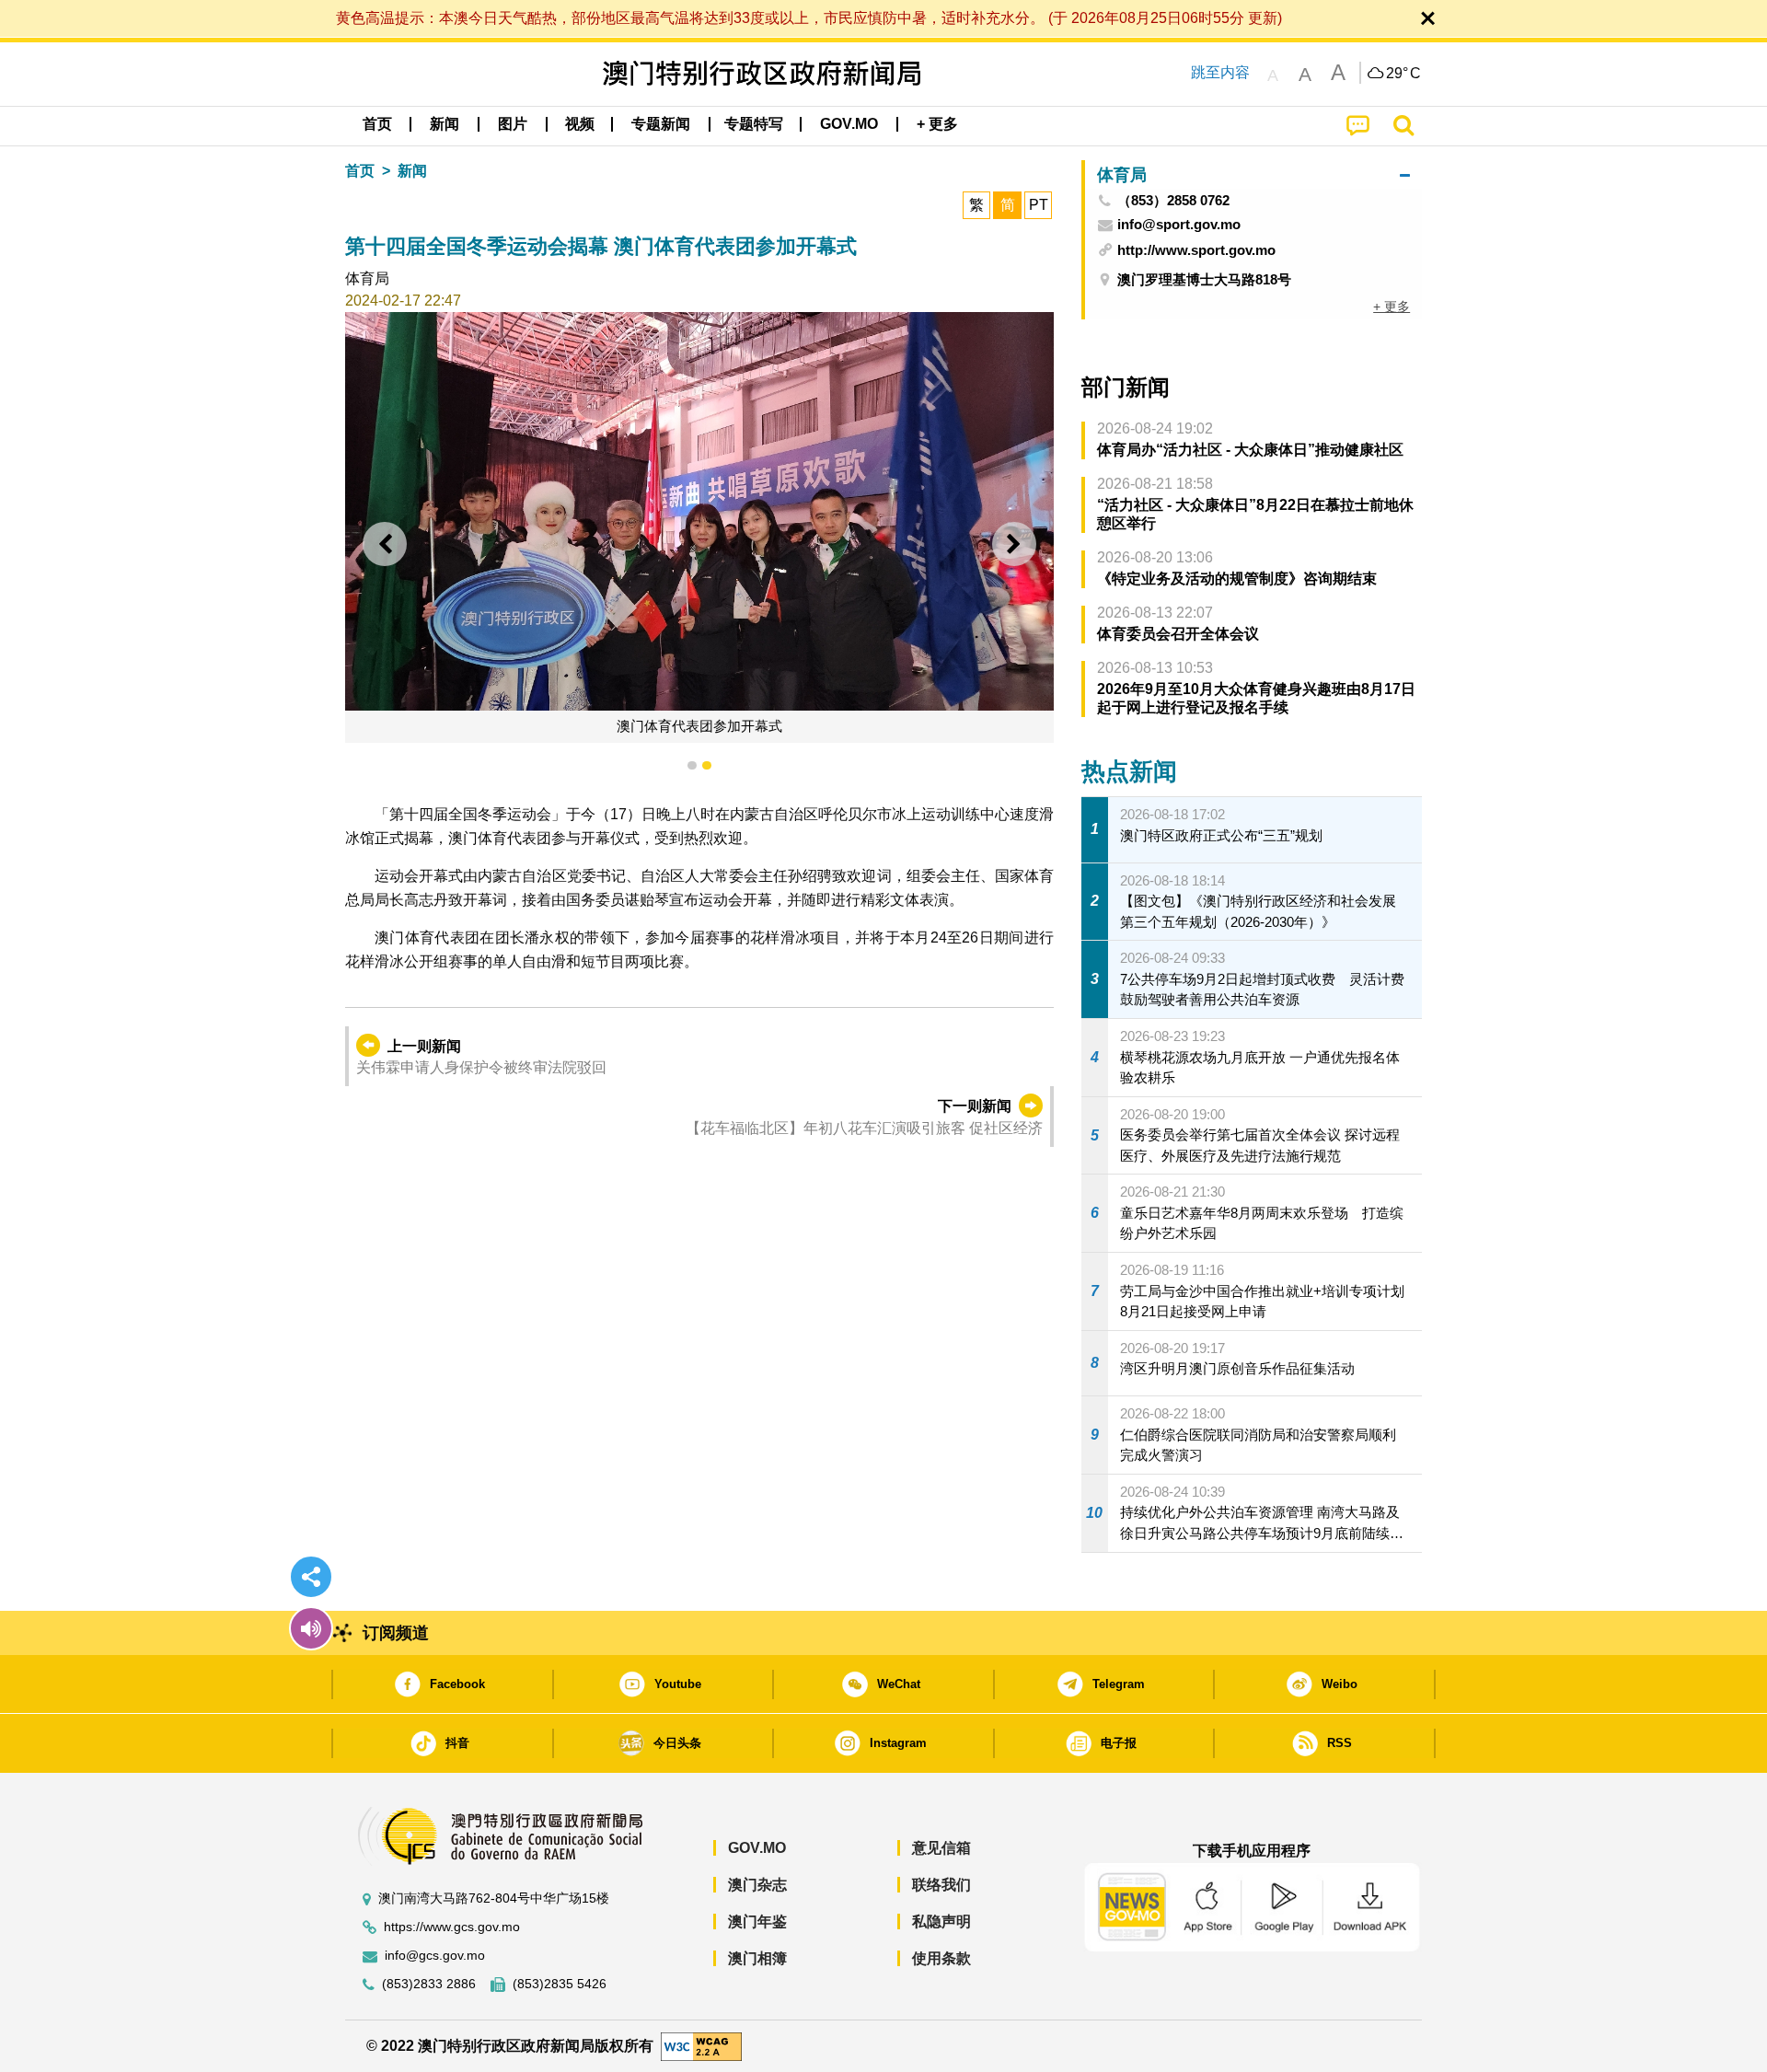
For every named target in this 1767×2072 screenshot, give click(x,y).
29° (1403, 74)
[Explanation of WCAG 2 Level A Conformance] (701, 2045)
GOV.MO (757, 1848)
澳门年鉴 (757, 1922)
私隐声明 (941, 1922)
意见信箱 (941, 1848)
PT (1039, 205)
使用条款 (941, 1958)
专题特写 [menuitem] (754, 124)
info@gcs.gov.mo (435, 1956)
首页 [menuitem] (377, 124)
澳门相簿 (757, 1958)
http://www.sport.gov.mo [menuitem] (1196, 250)
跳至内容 (1220, 72)
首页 (360, 171)
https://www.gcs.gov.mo (452, 1927)
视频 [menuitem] (580, 124)
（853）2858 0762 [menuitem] (1173, 201)
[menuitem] (445, 124)
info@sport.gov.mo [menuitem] (1179, 225)
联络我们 (941, 1885)
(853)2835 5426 (560, 1984)
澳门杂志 (757, 1885)
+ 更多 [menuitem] (1392, 307)
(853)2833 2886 (429, 1984)
